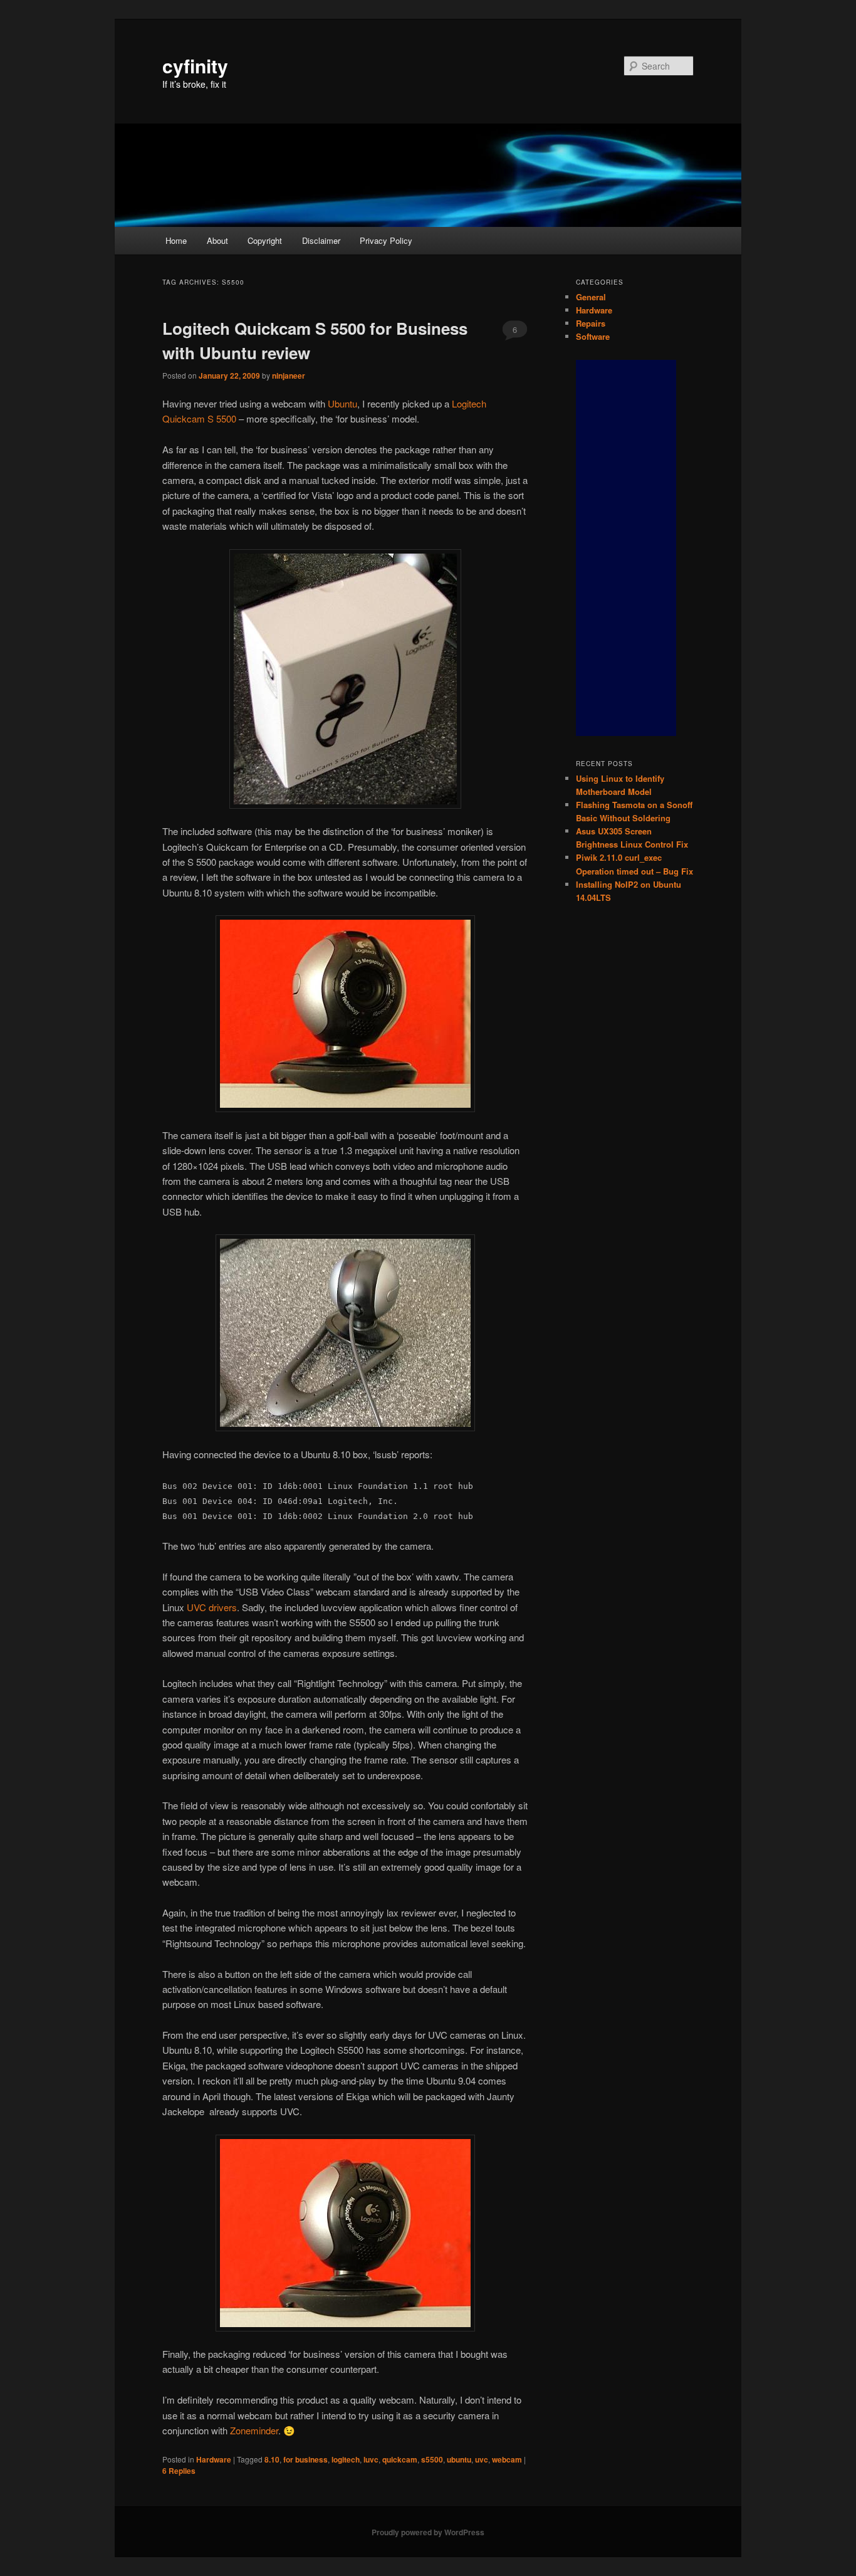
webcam (507, 2459)
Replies (179, 2471)
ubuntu (459, 2459)
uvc (482, 2459)
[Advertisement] (626, 548)
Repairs (591, 323)
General (591, 297)
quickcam (400, 2459)
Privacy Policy (386, 240)
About (217, 240)
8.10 (272, 2459)
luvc (371, 2459)
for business (305, 2459)
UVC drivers (212, 1607)
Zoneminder (254, 2430)
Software (593, 336)
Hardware (214, 2459)
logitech (346, 2459)
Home (176, 240)
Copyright (265, 240)
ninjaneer (289, 376)
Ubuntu (342, 403)
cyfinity (195, 66)
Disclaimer (321, 240)
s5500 (432, 2459)
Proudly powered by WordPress (428, 2532)
